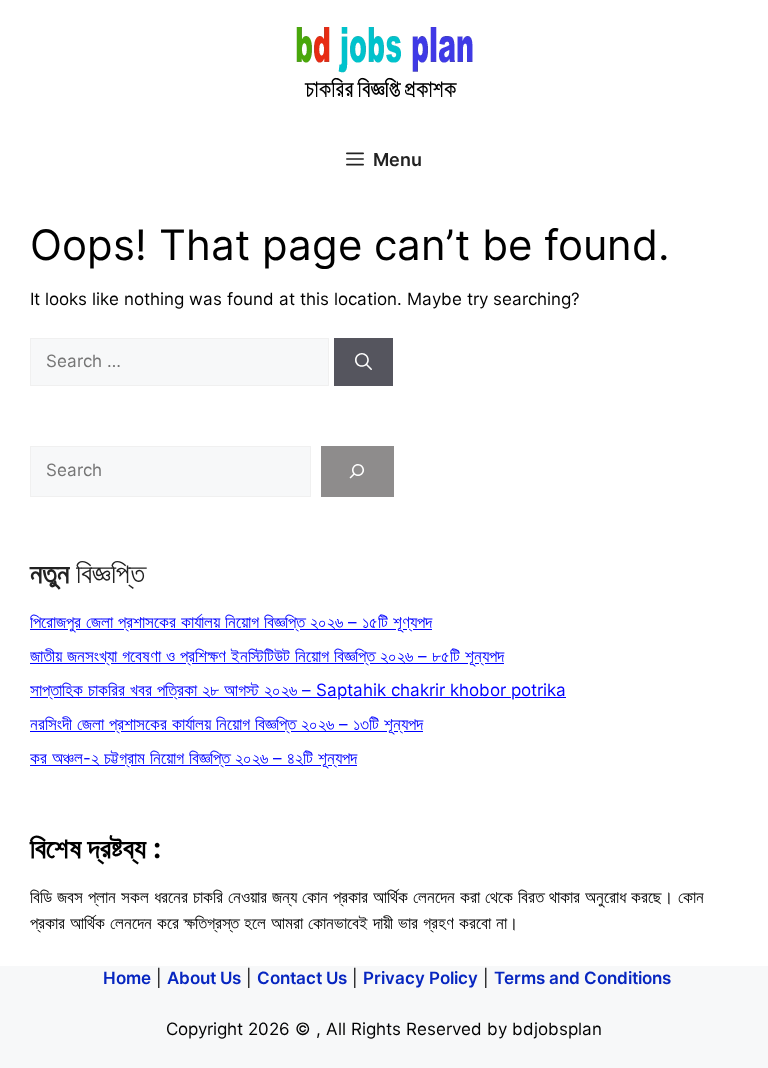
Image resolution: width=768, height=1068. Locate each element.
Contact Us (302, 978)
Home (127, 978)
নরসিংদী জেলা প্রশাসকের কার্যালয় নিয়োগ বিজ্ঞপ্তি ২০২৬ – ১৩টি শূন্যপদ (226, 724)
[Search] (363, 362)
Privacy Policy (420, 978)
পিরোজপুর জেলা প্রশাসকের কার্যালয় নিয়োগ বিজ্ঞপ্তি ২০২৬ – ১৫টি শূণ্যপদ (231, 622)
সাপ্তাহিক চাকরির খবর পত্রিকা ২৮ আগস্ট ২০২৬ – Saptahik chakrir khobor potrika (298, 690)
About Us (204, 978)
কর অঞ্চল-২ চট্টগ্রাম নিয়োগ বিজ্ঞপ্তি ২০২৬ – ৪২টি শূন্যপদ (193, 758)
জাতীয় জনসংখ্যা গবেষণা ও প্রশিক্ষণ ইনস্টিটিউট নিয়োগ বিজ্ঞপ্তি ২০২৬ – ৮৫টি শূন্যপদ (267, 656)
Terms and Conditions (582, 978)
